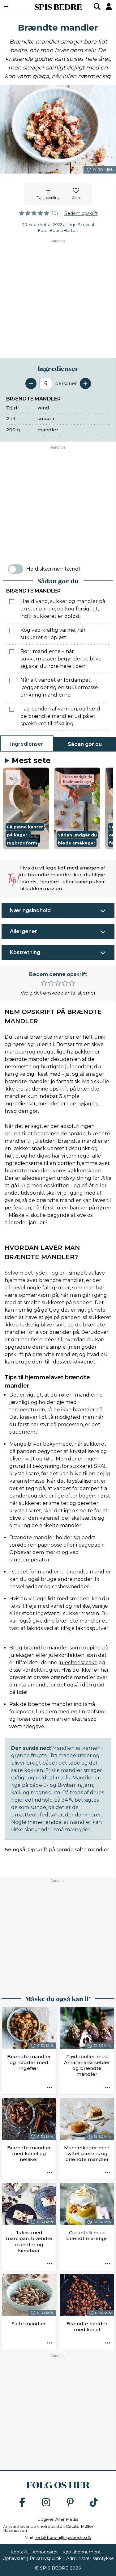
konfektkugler (41, 1670)
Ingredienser (27, 744)
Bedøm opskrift (81, 213)
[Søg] (97, 6)
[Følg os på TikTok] (94, 2503)
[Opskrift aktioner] (50, 2088)
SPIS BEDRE (58, 6)
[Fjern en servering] (31, 383)
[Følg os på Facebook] (22, 2503)
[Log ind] (109, 6)
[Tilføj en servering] (85, 383)
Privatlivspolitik (46, 2558)
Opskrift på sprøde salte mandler (68, 1850)
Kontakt (19, 2552)
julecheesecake (78, 1663)
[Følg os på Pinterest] (70, 2503)
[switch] (15, 569)
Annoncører (45, 2552)
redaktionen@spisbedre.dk (63, 2537)
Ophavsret (14, 2558)
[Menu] (14, 6)
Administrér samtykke (90, 2558)
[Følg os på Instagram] (46, 2503)
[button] (26, 808)
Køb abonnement (82, 2552)
